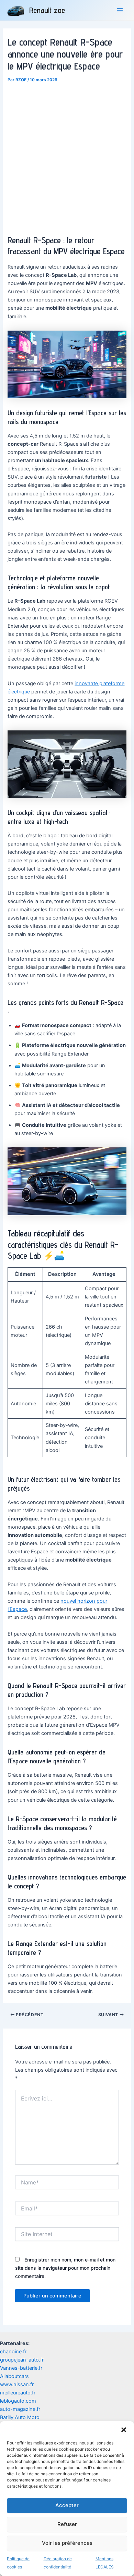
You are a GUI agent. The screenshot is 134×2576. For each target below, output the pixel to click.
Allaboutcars (14, 2376)
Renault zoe (47, 10)
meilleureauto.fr (18, 2393)
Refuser (67, 2524)
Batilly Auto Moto (20, 2417)
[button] (124, 2430)
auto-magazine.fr (20, 2409)
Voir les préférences (67, 2543)
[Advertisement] (67, 155)
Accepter (67, 2505)
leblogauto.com (18, 2401)
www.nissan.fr (17, 2384)
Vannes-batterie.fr (21, 2368)
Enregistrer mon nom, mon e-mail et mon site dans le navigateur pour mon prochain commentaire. (65, 2268)
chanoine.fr (13, 2352)
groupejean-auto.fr (22, 2360)
